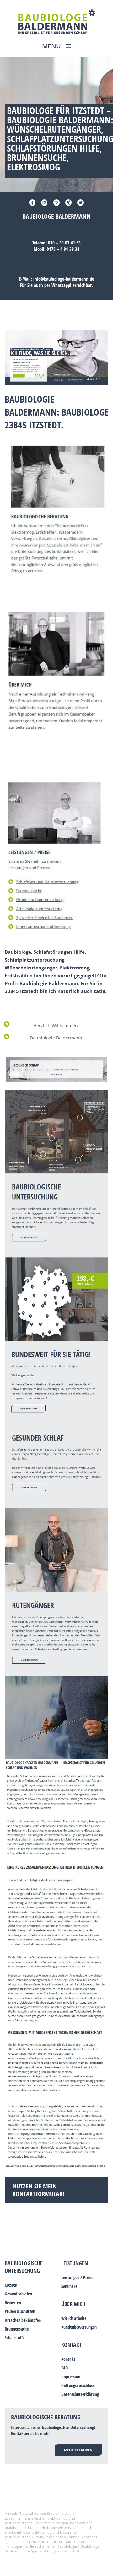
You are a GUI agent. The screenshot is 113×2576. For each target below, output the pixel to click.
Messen (11, 2285)
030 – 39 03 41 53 (64, 243)
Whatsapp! (61, 285)
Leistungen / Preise (77, 2277)
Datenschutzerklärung (80, 2394)
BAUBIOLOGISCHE (24, 2263)
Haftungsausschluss (78, 2385)
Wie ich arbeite (74, 2318)
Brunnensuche (17, 2329)
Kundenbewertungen (79, 2327)
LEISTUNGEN (75, 2263)
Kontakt (71, 2345)
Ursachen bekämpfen (23, 2320)
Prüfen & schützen (20, 2311)
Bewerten (13, 2302)
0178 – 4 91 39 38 (63, 249)
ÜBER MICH (73, 2304)
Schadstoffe (15, 2338)
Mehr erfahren (78, 2450)
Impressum (71, 2377)
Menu (52, 46)
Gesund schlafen (18, 2294)
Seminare (69, 2286)
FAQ (65, 2368)
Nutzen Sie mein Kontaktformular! (38, 2190)
